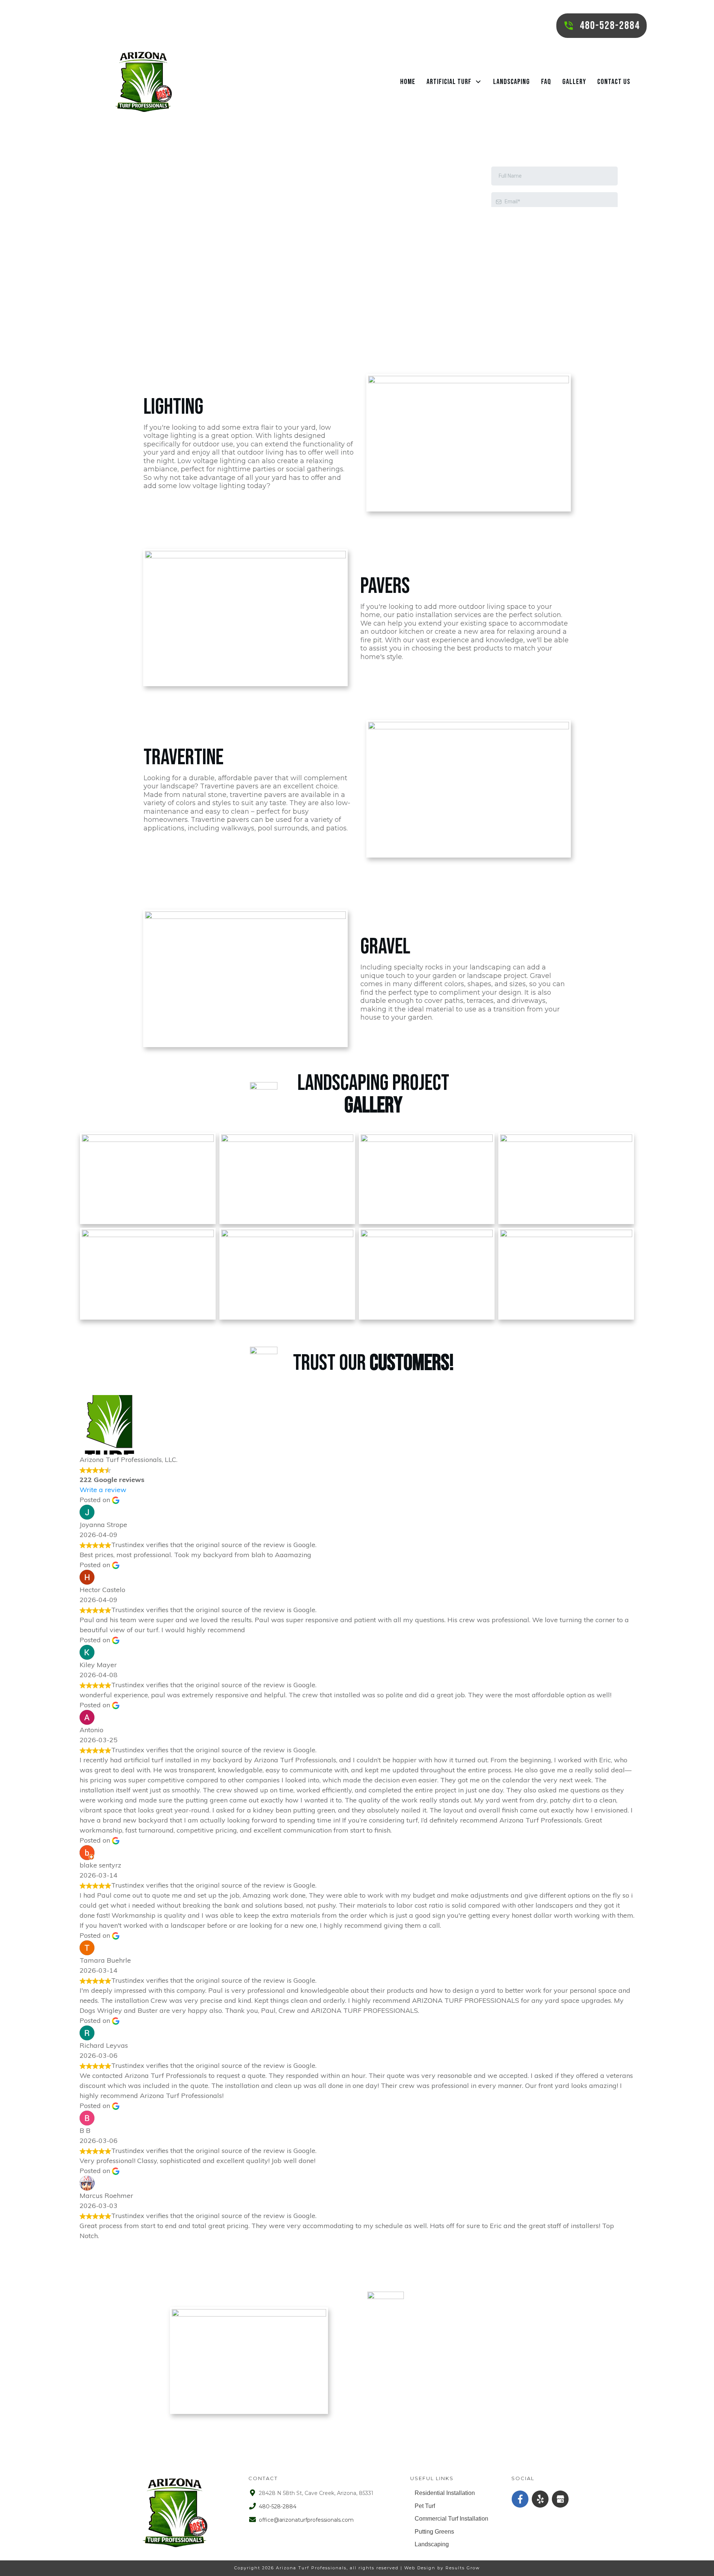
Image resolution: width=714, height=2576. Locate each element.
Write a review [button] (103, 1490)
